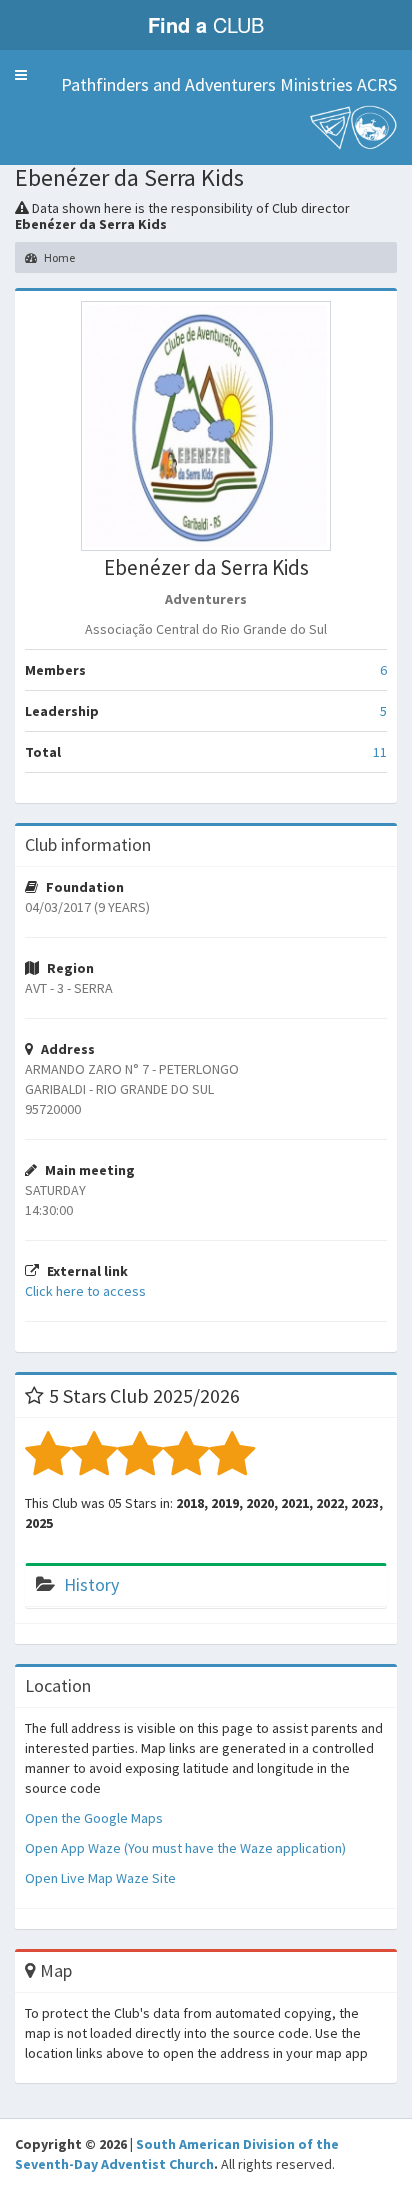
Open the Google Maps (94, 1818)
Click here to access (85, 1291)
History (91, 1584)
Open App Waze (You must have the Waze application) (185, 1848)
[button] (21, 75)
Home (58, 257)
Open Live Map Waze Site (100, 1878)
